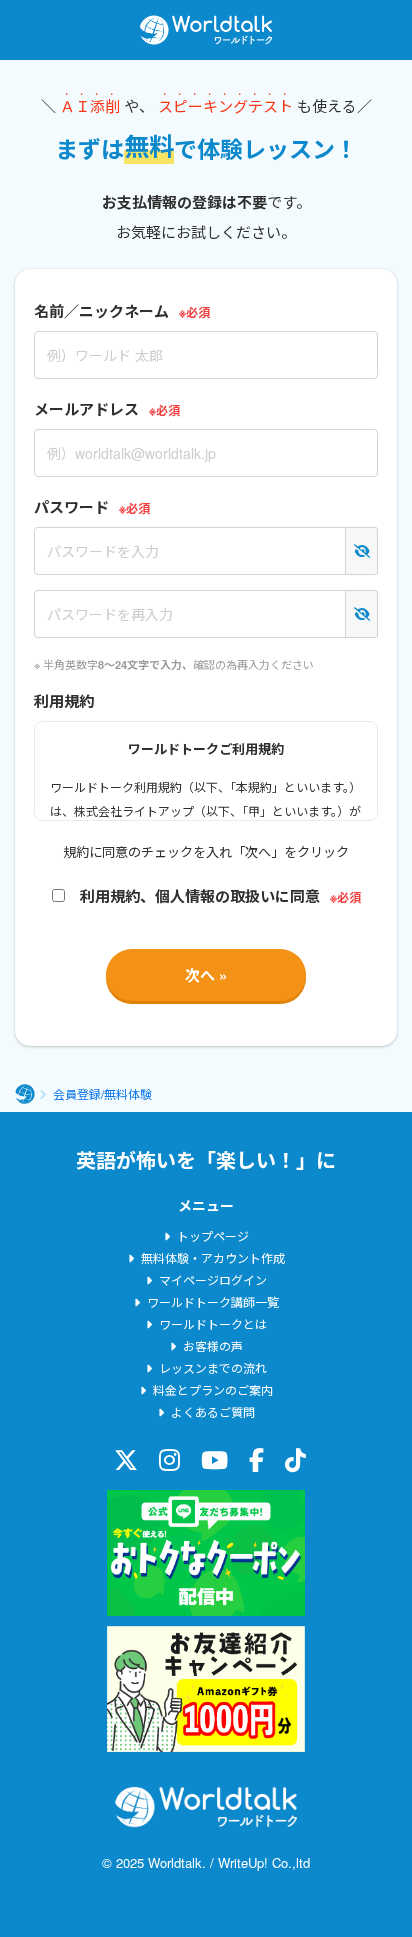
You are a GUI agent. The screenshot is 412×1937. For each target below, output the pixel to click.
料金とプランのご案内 (213, 1389)
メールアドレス (86, 409)
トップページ (213, 1235)
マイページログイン (213, 1279)
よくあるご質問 (213, 1411)
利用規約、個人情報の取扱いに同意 (192, 896)
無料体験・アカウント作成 (213, 1257)
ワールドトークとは (213, 1323)
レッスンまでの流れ (213, 1367)
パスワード (71, 507)
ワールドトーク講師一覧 (213, 1301)
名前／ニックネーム (101, 311)
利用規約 (64, 701)
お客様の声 (213, 1345)
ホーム (25, 1094)
